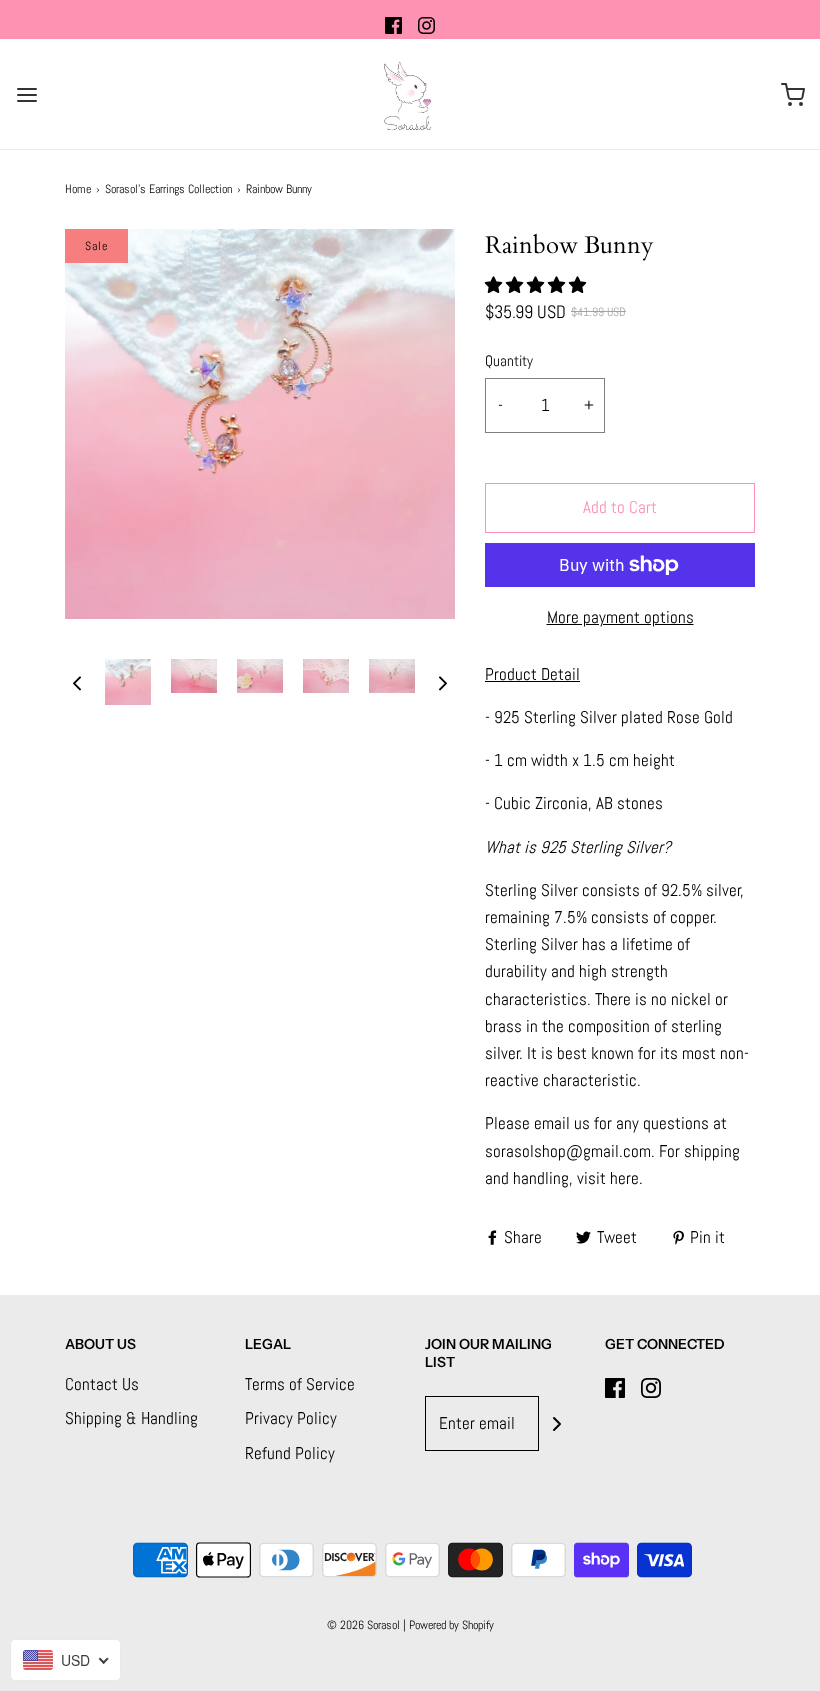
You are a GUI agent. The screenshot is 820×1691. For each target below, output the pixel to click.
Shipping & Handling (131, 1418)
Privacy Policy (291, 1418)
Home (78, 189)
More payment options (620, 617)
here (624, 1178)
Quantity (509, 361)
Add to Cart (620, 507)
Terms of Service (300, 1384)
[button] (77, 681)
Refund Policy (290, 1453)
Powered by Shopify (451, 1625)
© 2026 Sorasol (363, 1625)
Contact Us (102, 1384)
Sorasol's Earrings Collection (168, 189)
